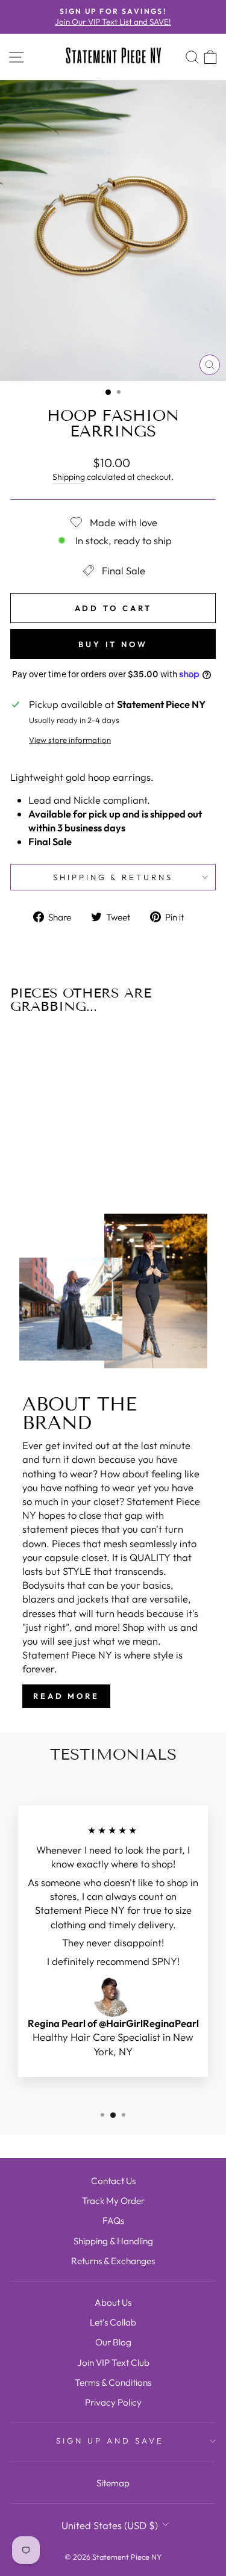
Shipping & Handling (113, 2241)
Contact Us (113, 2181)
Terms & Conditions (113, 2382)
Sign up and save (110, 2441)
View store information (70, 740)
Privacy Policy (113, 2402)
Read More (66, 1696)
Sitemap (113, 2483)
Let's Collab (113, 2322)
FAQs (113, 2221)
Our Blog (113, 2342)
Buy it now (113, 644)
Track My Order (113, 2201)
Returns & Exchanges (113, 2261)
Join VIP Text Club (113, 2363)
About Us (113, 2302)
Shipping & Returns (113, 877)
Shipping (69, 477)
